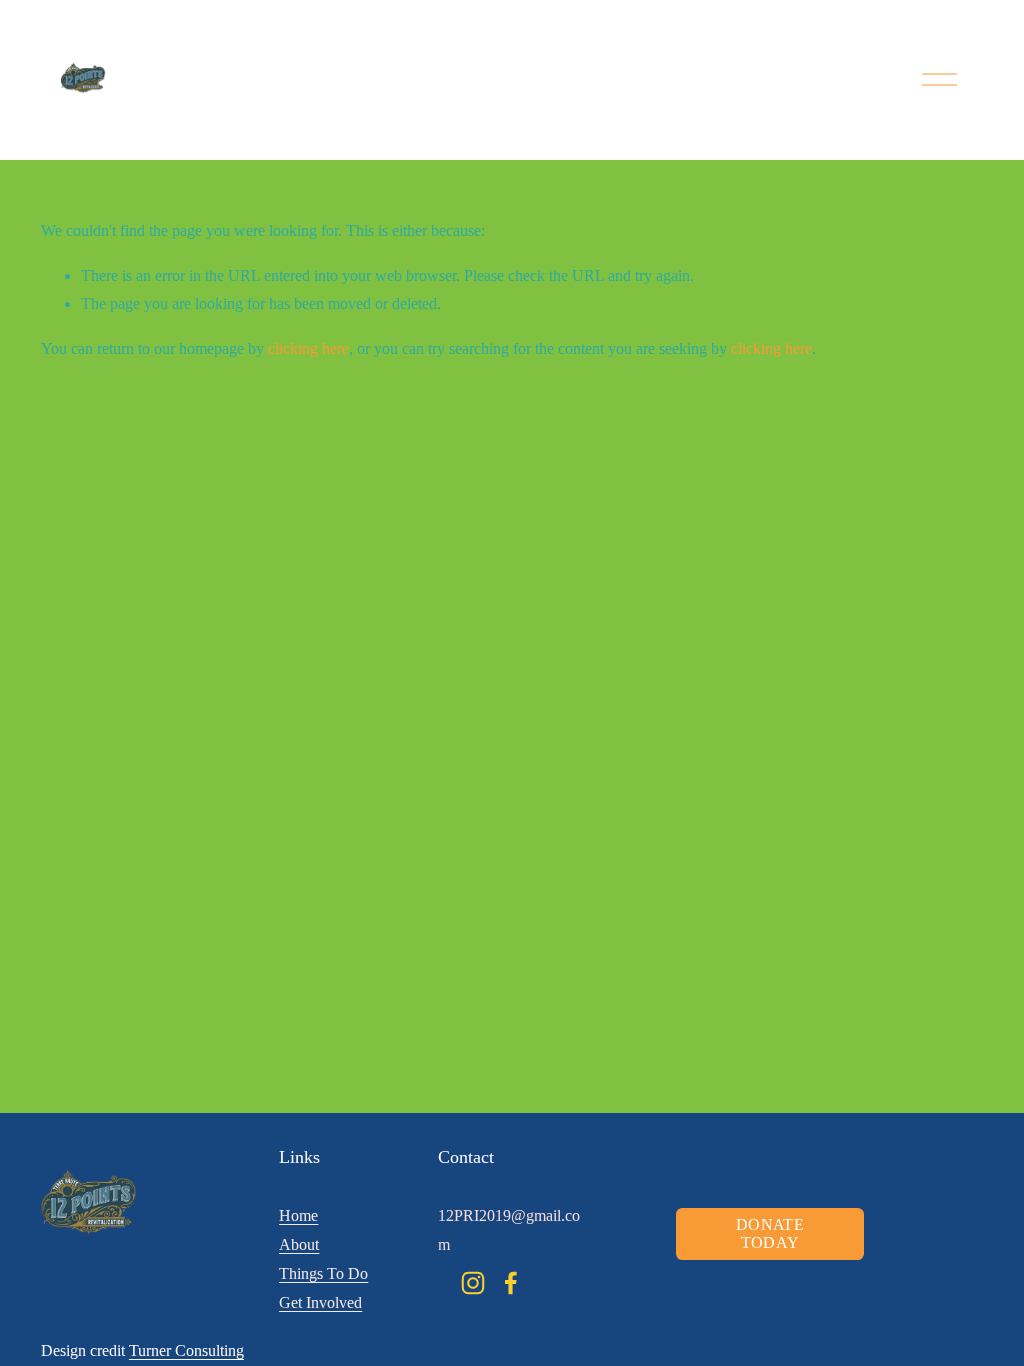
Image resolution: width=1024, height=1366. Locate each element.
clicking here (308, 348)
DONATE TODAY (770, 1233)
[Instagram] (473, 1283)
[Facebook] (511, 1283)
